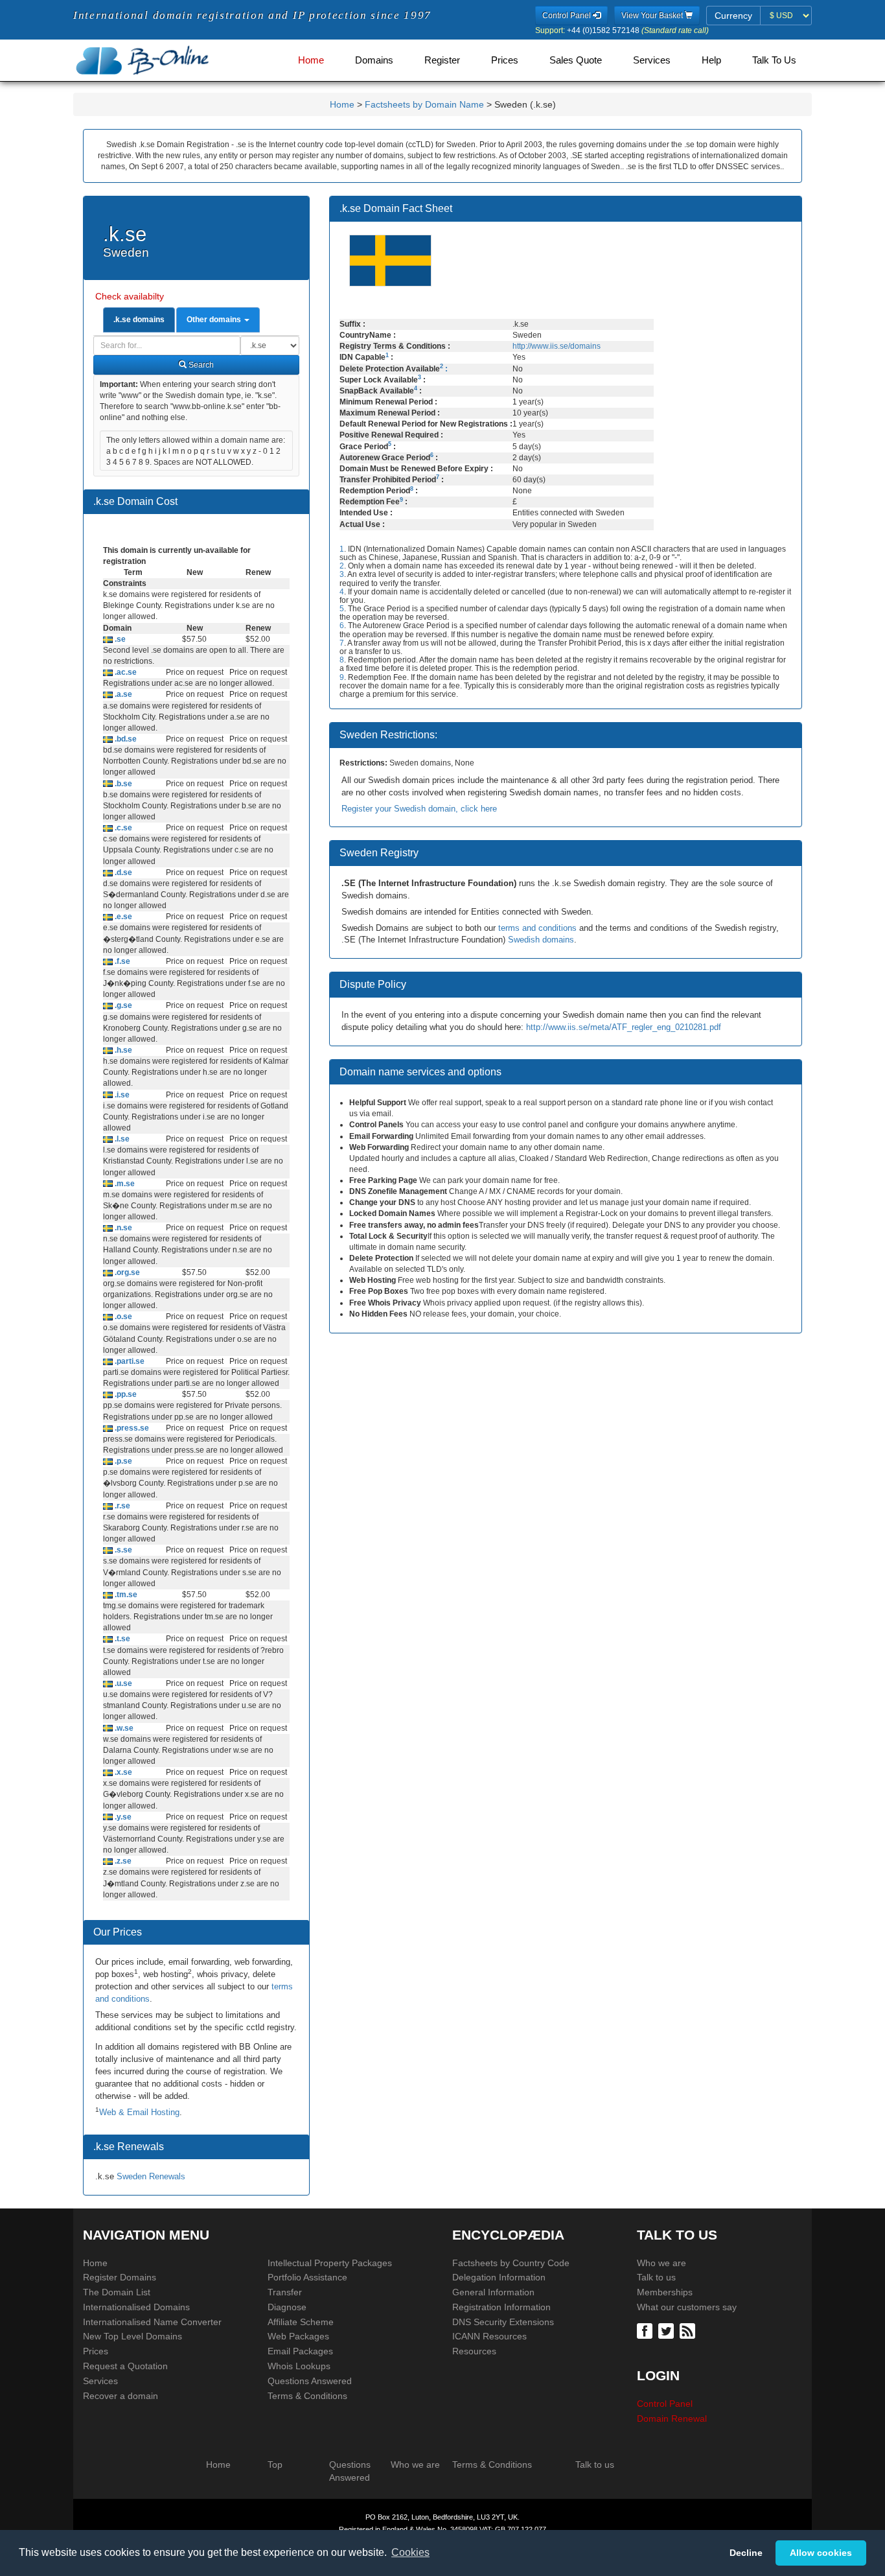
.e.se (122, 917)
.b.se (122, 784)
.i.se (121, 1095)
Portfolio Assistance (307, 2277)
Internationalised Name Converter (152, 2322)
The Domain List (117, 2292)
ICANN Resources (489, 2336)
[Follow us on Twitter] (668, 2330)
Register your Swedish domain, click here (419, 809)
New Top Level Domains (132, 2336)
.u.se (122, 1683)
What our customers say (687, 2307)
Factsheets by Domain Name (424, 104)
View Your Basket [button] (653, 16)
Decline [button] (746, 2553)
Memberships (665, 2292)
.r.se (121, 1506)
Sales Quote (576, 60)
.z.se (122, 1861)
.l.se (121, 1139)
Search (200, 365)
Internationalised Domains (136, 2307)
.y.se (122, 1817)
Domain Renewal (672, 2418)
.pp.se (125, 1394)
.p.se (122, 1461)
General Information (493, 2292)
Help (711, 60)
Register (442, 60)
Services (652, 60)
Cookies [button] (410, 2552)
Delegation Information (499, 2277)
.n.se (122, 1228)
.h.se (122, 1050)
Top (275, 2465)
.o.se (122, 1317)
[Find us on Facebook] (646, 2330)
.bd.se (125, 739)
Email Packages (300, 2351)
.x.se (122, 1772)
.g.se (122, 1005)
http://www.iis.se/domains (557, 346)
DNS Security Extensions (503, 2322)
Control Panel (665, 2404)
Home (311, 60)
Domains (374, 60)
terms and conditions (537, 928)
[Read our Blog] (689, 2330)
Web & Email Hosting (139, 2112)
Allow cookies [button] (821, 2553)
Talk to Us (774, 60)
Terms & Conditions (307, 2396)
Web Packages (298, 2336)
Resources (474, 2351)
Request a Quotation (125, 2366)
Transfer (285, 2292)
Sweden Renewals (151, 2176)
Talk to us (656, 2277)
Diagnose (287, 2307)
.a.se (122, 694)
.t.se (121, 1639)
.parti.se (129, 1361)
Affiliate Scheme (301, 2322)
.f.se (121, 961)
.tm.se (125, 1595)
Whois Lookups (299, 2366)
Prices (505, 60)
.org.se (126, 1272)
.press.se (131, 1428)
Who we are (661, 2263)
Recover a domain (121, 2396)
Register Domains (120, 2277)
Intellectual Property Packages (330, 2263)
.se (119, 639)
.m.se (124, 1184)
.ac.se (125, 672)
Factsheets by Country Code (511, 2263)
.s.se (122, 1550)
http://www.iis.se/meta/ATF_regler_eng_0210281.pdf (624, 1027)
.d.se (122, 872)
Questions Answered (310, 2381)
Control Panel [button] (568, 16)
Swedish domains (541, 940)
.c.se (122, 828)
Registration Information (501, 2307)
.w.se (123, 1728)
